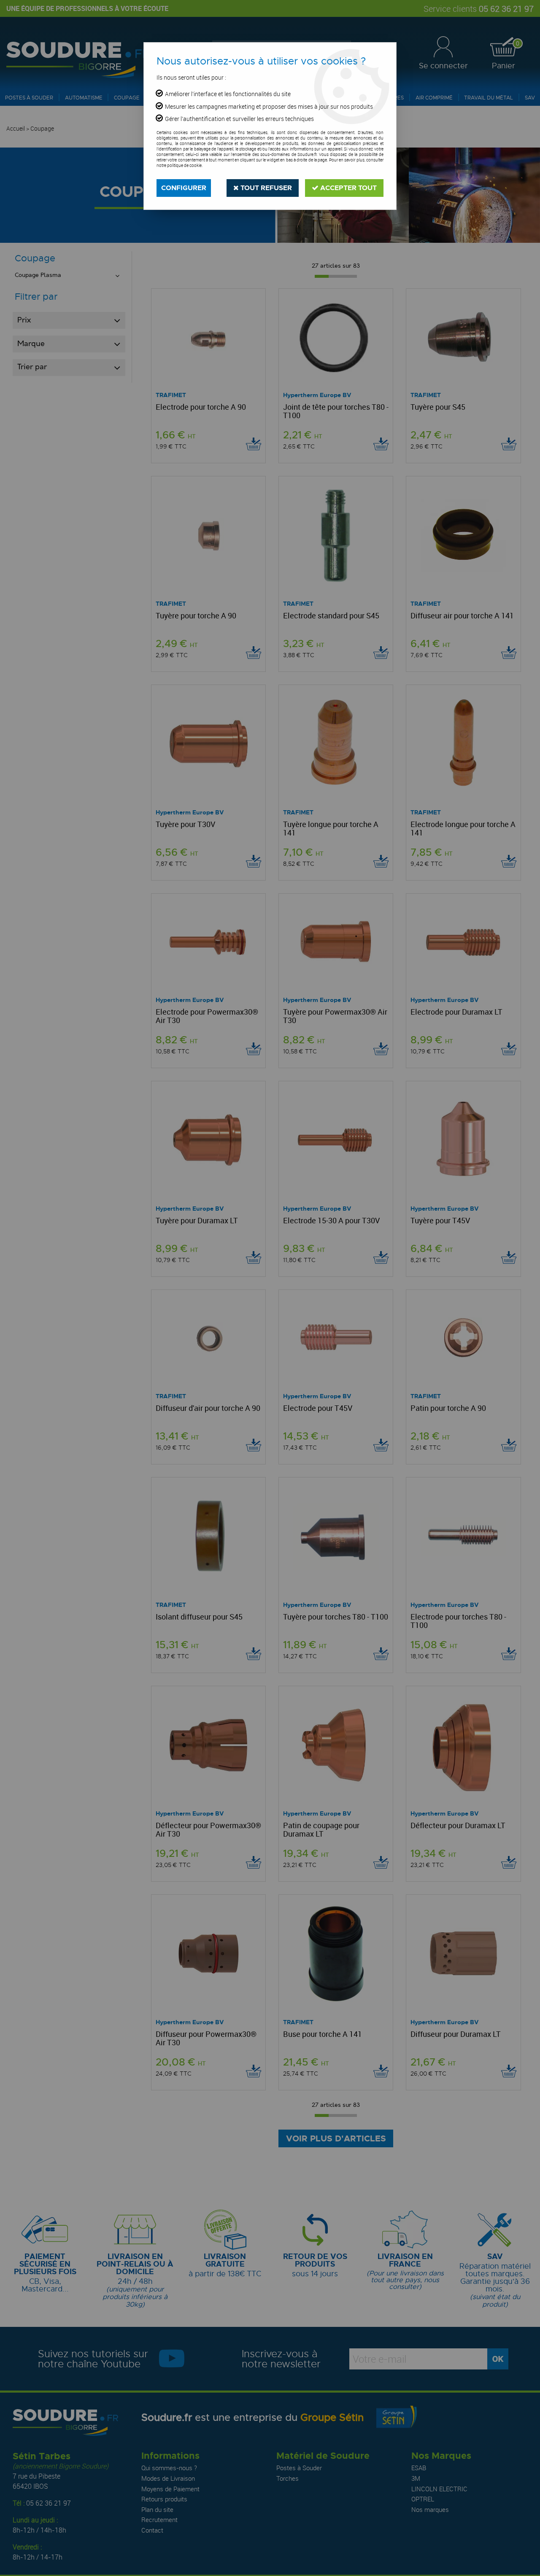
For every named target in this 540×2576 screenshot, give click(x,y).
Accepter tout (348, 188)
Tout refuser (265, 188)
